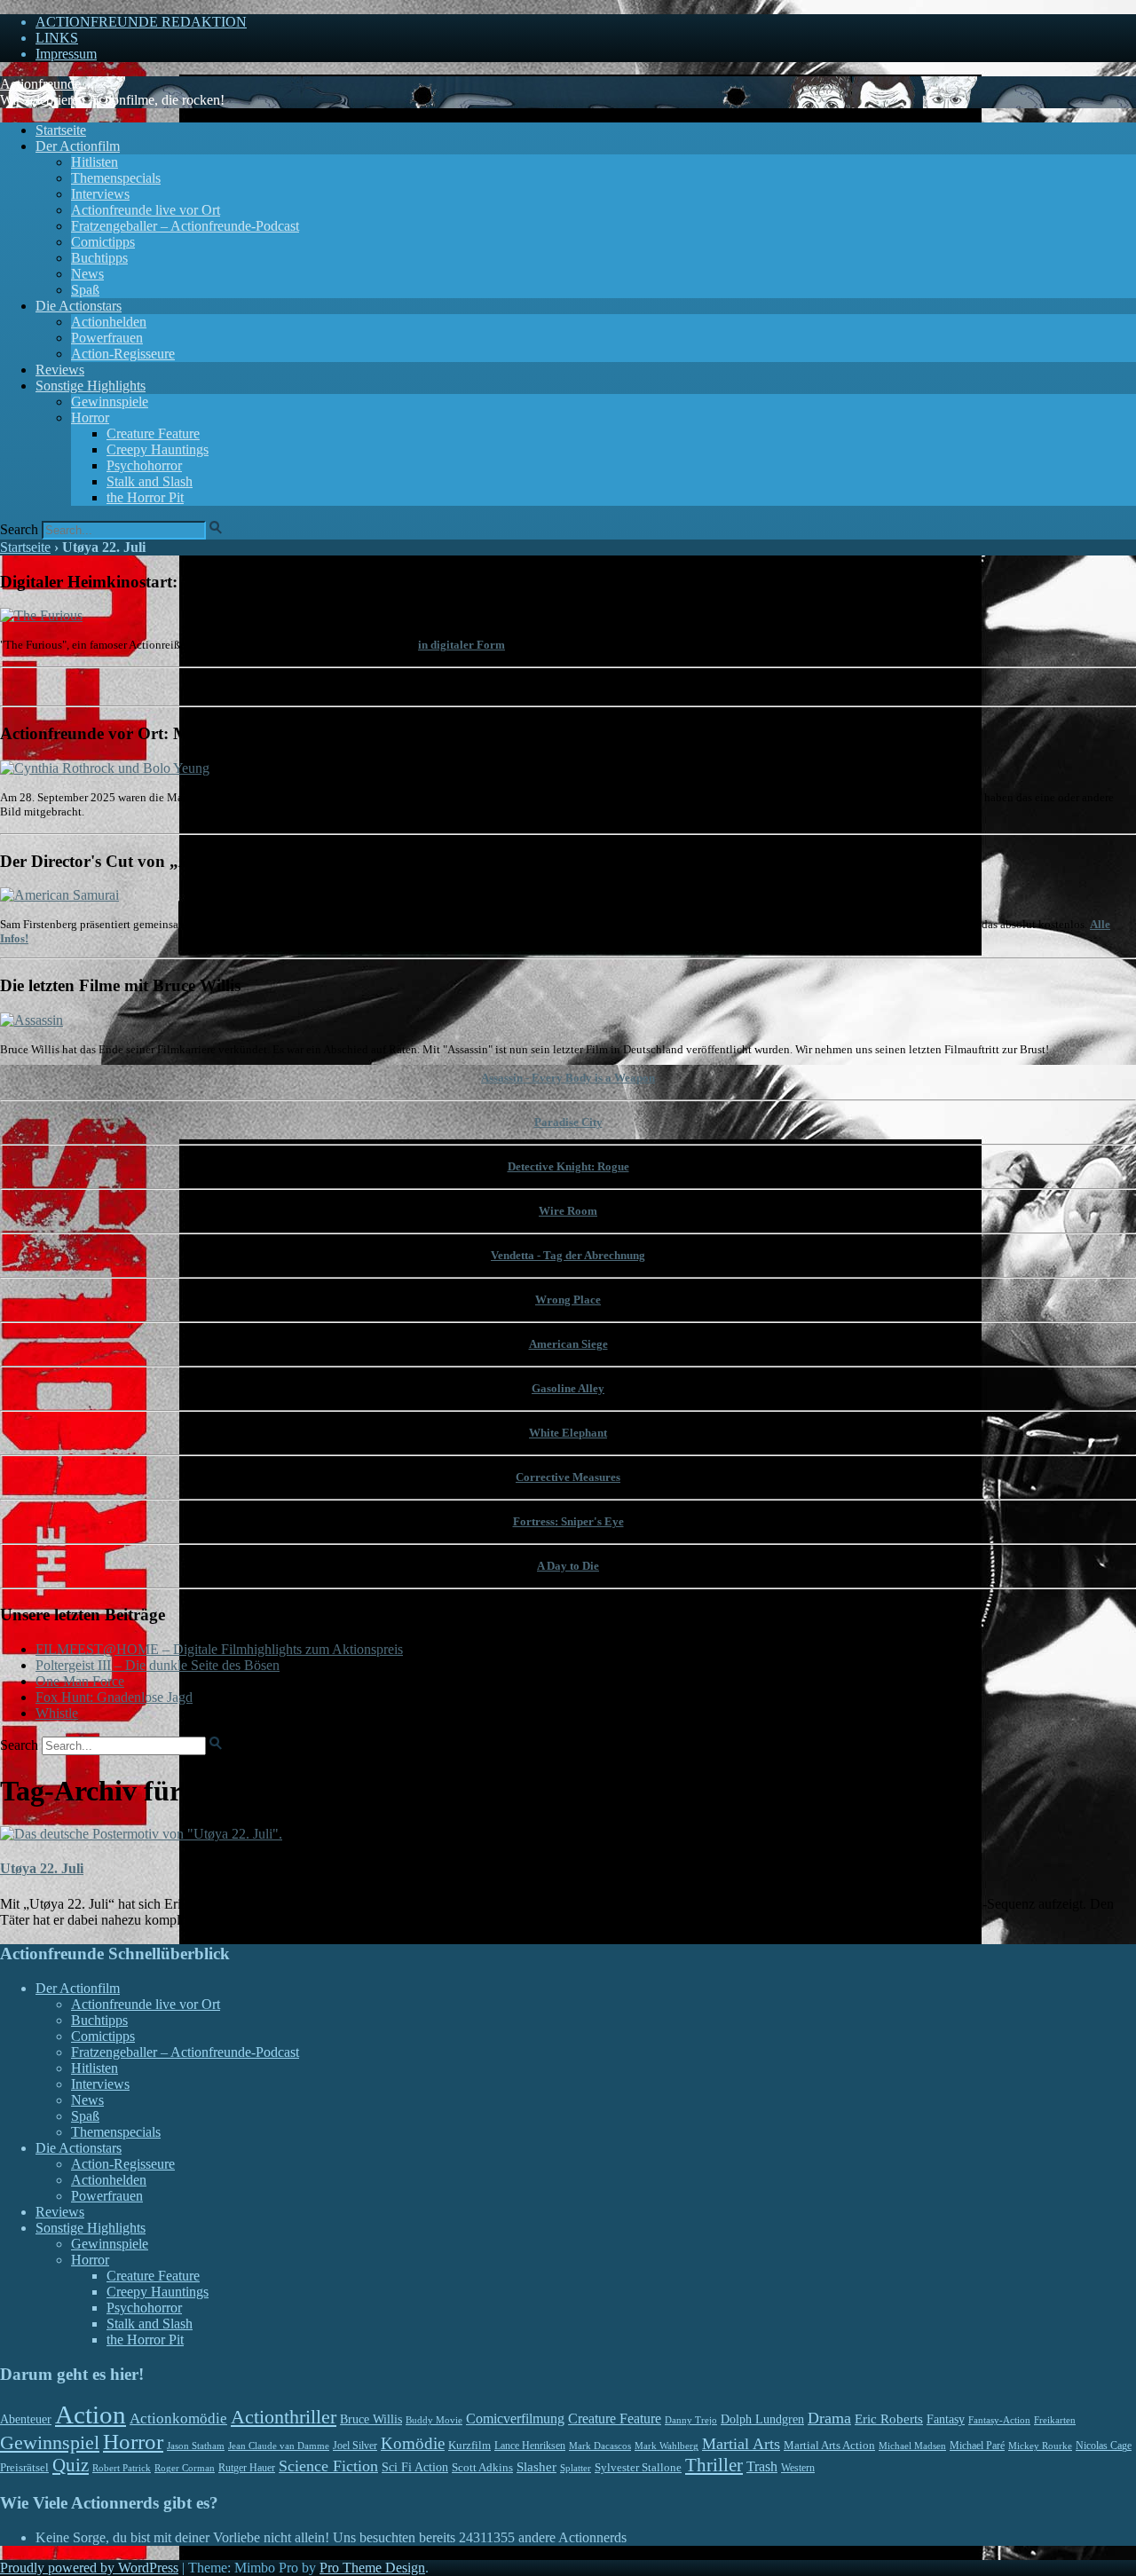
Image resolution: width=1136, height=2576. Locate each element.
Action (91, 2415)
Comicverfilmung (515, 2418)
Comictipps (103, 242)
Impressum (66, 54)
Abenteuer (26, 2419)
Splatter (576, 2468)
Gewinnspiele (110, 402)
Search (19, 529)
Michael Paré (977, 2446)
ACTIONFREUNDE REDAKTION (141, 22)
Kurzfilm (469, 2445)
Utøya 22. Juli (42, 1868)
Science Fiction (328, 2466)
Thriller (714, 2465)
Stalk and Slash (150, 481)
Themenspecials (116, 178)
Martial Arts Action (829, 2445)
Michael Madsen (912, 2446)
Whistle (57, 1713)
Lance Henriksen (530, 2446)
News (87, 274)
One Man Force (80, 1681)
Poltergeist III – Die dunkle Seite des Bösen (158, 1665)
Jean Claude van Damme (279, 2446)
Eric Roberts (889, 2419)
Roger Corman (185, 2468)
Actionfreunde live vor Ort (146, 210)
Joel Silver (355, 2446)
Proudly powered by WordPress (89, 2568)
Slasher (536, 2467)
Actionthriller (284, 2417)
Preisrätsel (24, 2467)
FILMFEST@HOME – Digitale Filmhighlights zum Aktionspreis (219, 1649)
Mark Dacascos (600, 2446)
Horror (90, 418)
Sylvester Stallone (638, 2468)
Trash (762, 2466)
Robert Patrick (122, 2468)
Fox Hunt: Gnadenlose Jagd (114, 1697)
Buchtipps (99, 258)
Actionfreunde (40, 84)
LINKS (57, 38)
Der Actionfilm (78, 146)
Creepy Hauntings (158, 449)
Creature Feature (153, 433)
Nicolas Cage (1104, 2446)
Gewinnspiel (50, 2442)
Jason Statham (196, 2446)
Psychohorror (144, 465)
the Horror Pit (145, 497)
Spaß (85, 290)
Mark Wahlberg (667, 2446)
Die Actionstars (79, 306)
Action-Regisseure (123, 354)
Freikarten (1055, 2420)
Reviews (60, 370)
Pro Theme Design (372, 2568)
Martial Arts (741, 2444)
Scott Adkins (482, 2468)
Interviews (100, 194)
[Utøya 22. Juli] (141, 1834)
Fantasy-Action (999, 2420)
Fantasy (946, 2419)
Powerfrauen (107, 338)
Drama (829, 2418)
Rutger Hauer (247, 2468)
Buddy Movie (434, 2420)
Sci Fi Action (415, 2467)
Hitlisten (95, 162)
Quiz (71, 2465)
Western (798, 2468)
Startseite (61, 130)
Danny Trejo (691, 2420)
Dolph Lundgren (762, 2419)
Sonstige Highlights (91, 386)
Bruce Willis (371, 2419)
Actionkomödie (178, 2418)
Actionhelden (109, 322)
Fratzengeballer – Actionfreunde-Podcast (185, 226)
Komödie (413, 2443)
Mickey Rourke (1040, 2446)
